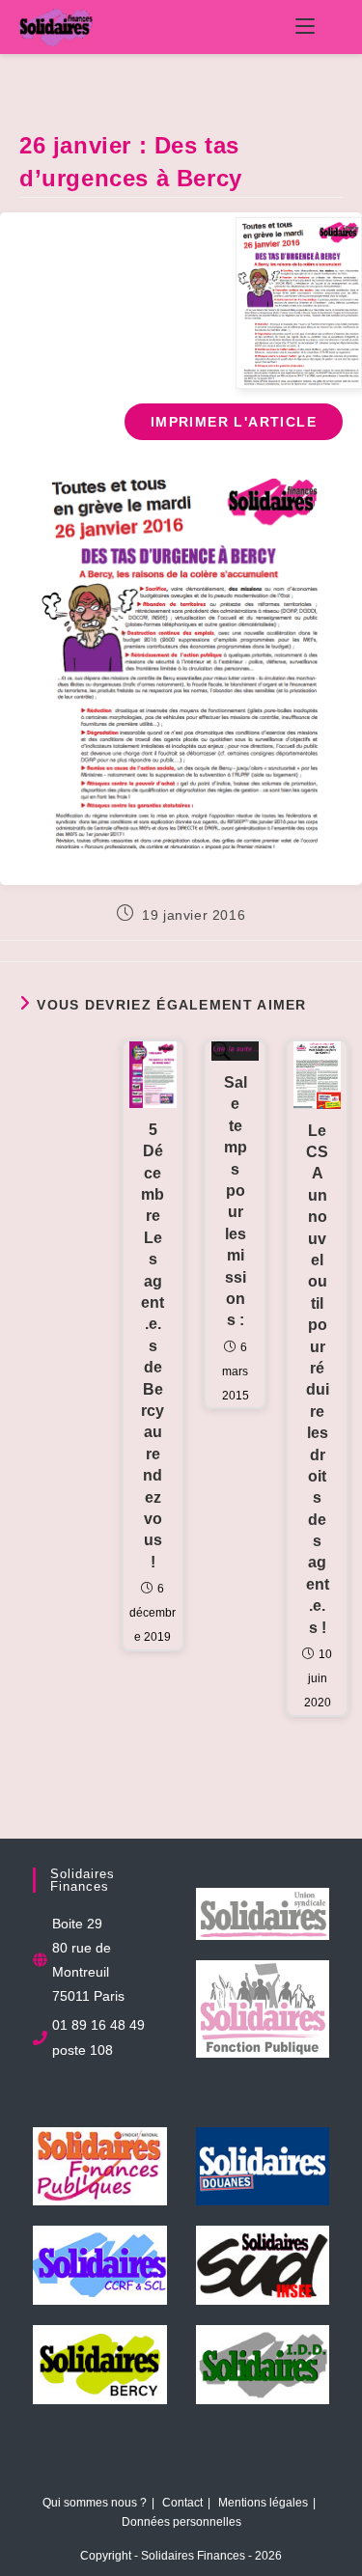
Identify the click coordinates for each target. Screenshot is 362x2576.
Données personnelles (181, 2522)
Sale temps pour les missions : (236, 1201)
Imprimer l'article (234, 422)
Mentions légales (263, 2503)
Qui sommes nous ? (95, 2503)
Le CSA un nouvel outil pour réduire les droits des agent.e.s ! (318, 1379)
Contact (182, 2503)
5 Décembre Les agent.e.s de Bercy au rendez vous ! (153, 1346)
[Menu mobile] (305, 27)
